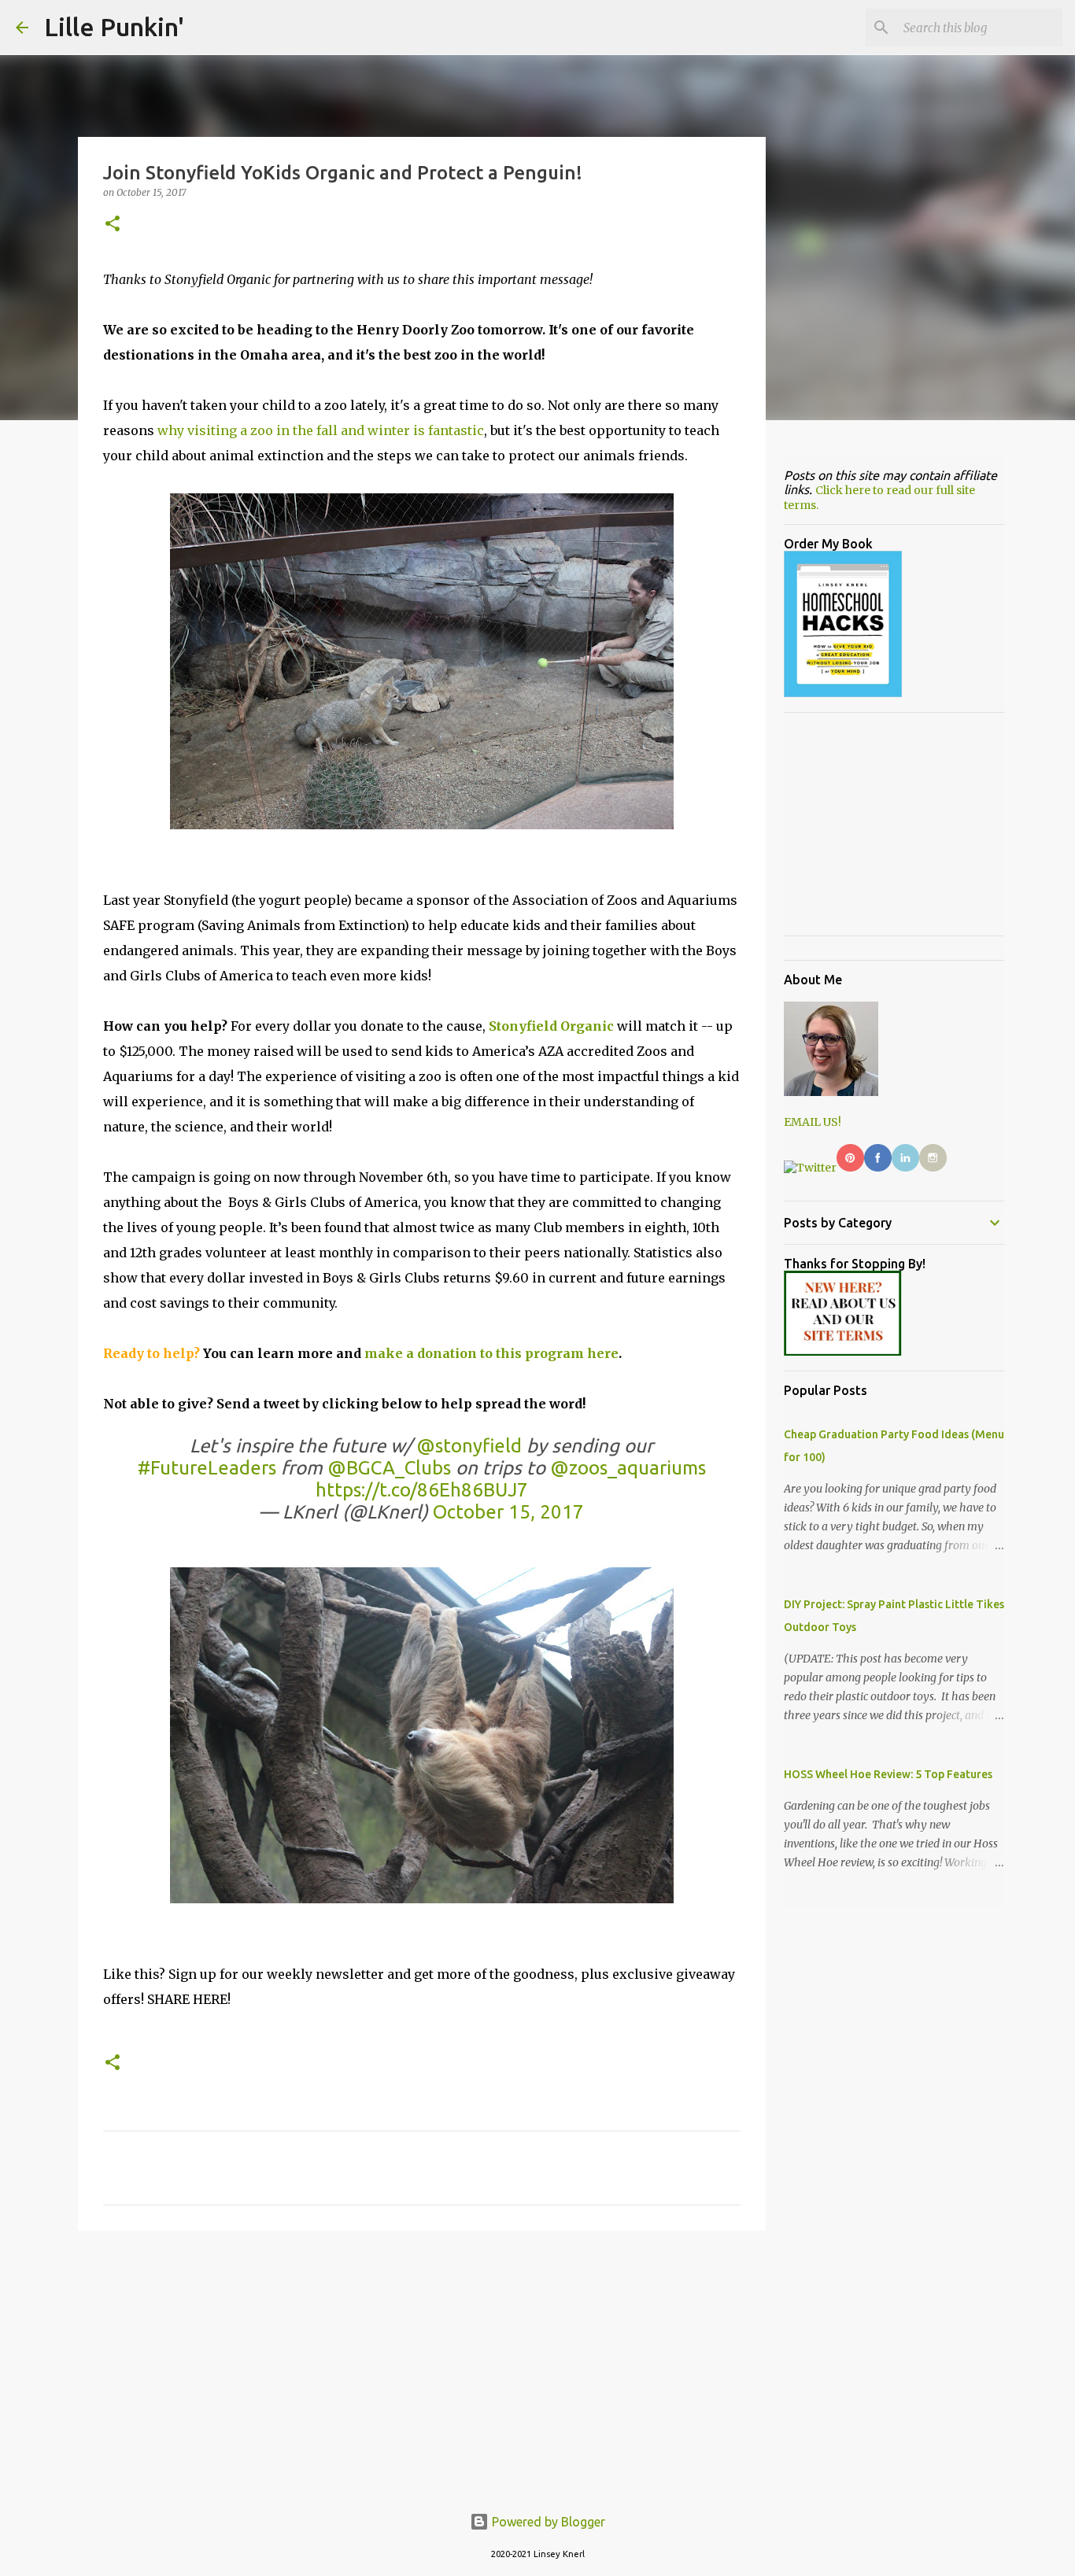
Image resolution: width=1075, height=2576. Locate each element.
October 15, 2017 (508, 1512)
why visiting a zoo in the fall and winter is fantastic (321, 430)
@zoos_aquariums (628, 1468)
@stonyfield (469, 1446)
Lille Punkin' (114, 27)
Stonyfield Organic (551, 1026)
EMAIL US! (813, 1122)
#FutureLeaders (207, 1468)
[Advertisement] (422, 2364)
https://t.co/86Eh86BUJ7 (422, 1490)
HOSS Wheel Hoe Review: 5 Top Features (888, 1774)
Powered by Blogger (547, 2522)
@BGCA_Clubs (389, 1468)
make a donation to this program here (491, 1353)
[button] (113, 225)
